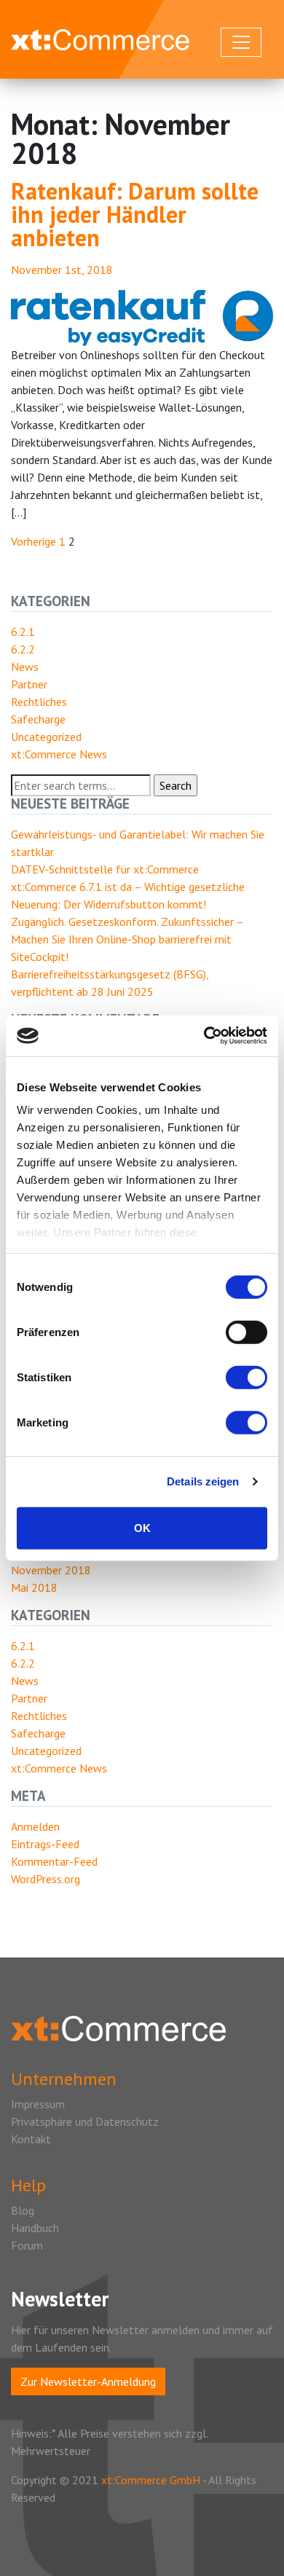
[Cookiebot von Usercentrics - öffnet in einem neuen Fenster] (204, 1036)
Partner (29, 684)
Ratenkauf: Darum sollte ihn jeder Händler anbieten (135, 214)
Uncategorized (46, 737)
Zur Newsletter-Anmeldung (88, 2381)
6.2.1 (23, 632)
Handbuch (35, 2228)
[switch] (246, 1332)
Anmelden (35, 1826)
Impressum (38, 2104)
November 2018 (51, 1570)
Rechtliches (39, 702)
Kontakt (31, 2139)
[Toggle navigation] (241, 42)
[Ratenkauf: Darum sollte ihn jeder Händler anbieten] (142, 316)
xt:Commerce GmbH (152, 2480)
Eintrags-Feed (45, 1844)
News (25, 667)
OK (142, 1527)
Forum (27, 2245)
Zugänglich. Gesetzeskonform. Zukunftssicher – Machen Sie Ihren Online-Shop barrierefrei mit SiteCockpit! (127, 939)
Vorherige (33, 541)
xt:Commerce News (59, 754)
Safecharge (38, 719)
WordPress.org (46, 1879)
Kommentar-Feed (54, 1861)
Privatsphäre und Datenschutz (85, 2121)
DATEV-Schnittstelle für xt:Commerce (105, 869)
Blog (23, 2210)
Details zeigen (203, 1481)
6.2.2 (23, 649)
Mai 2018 (34, 1587)
